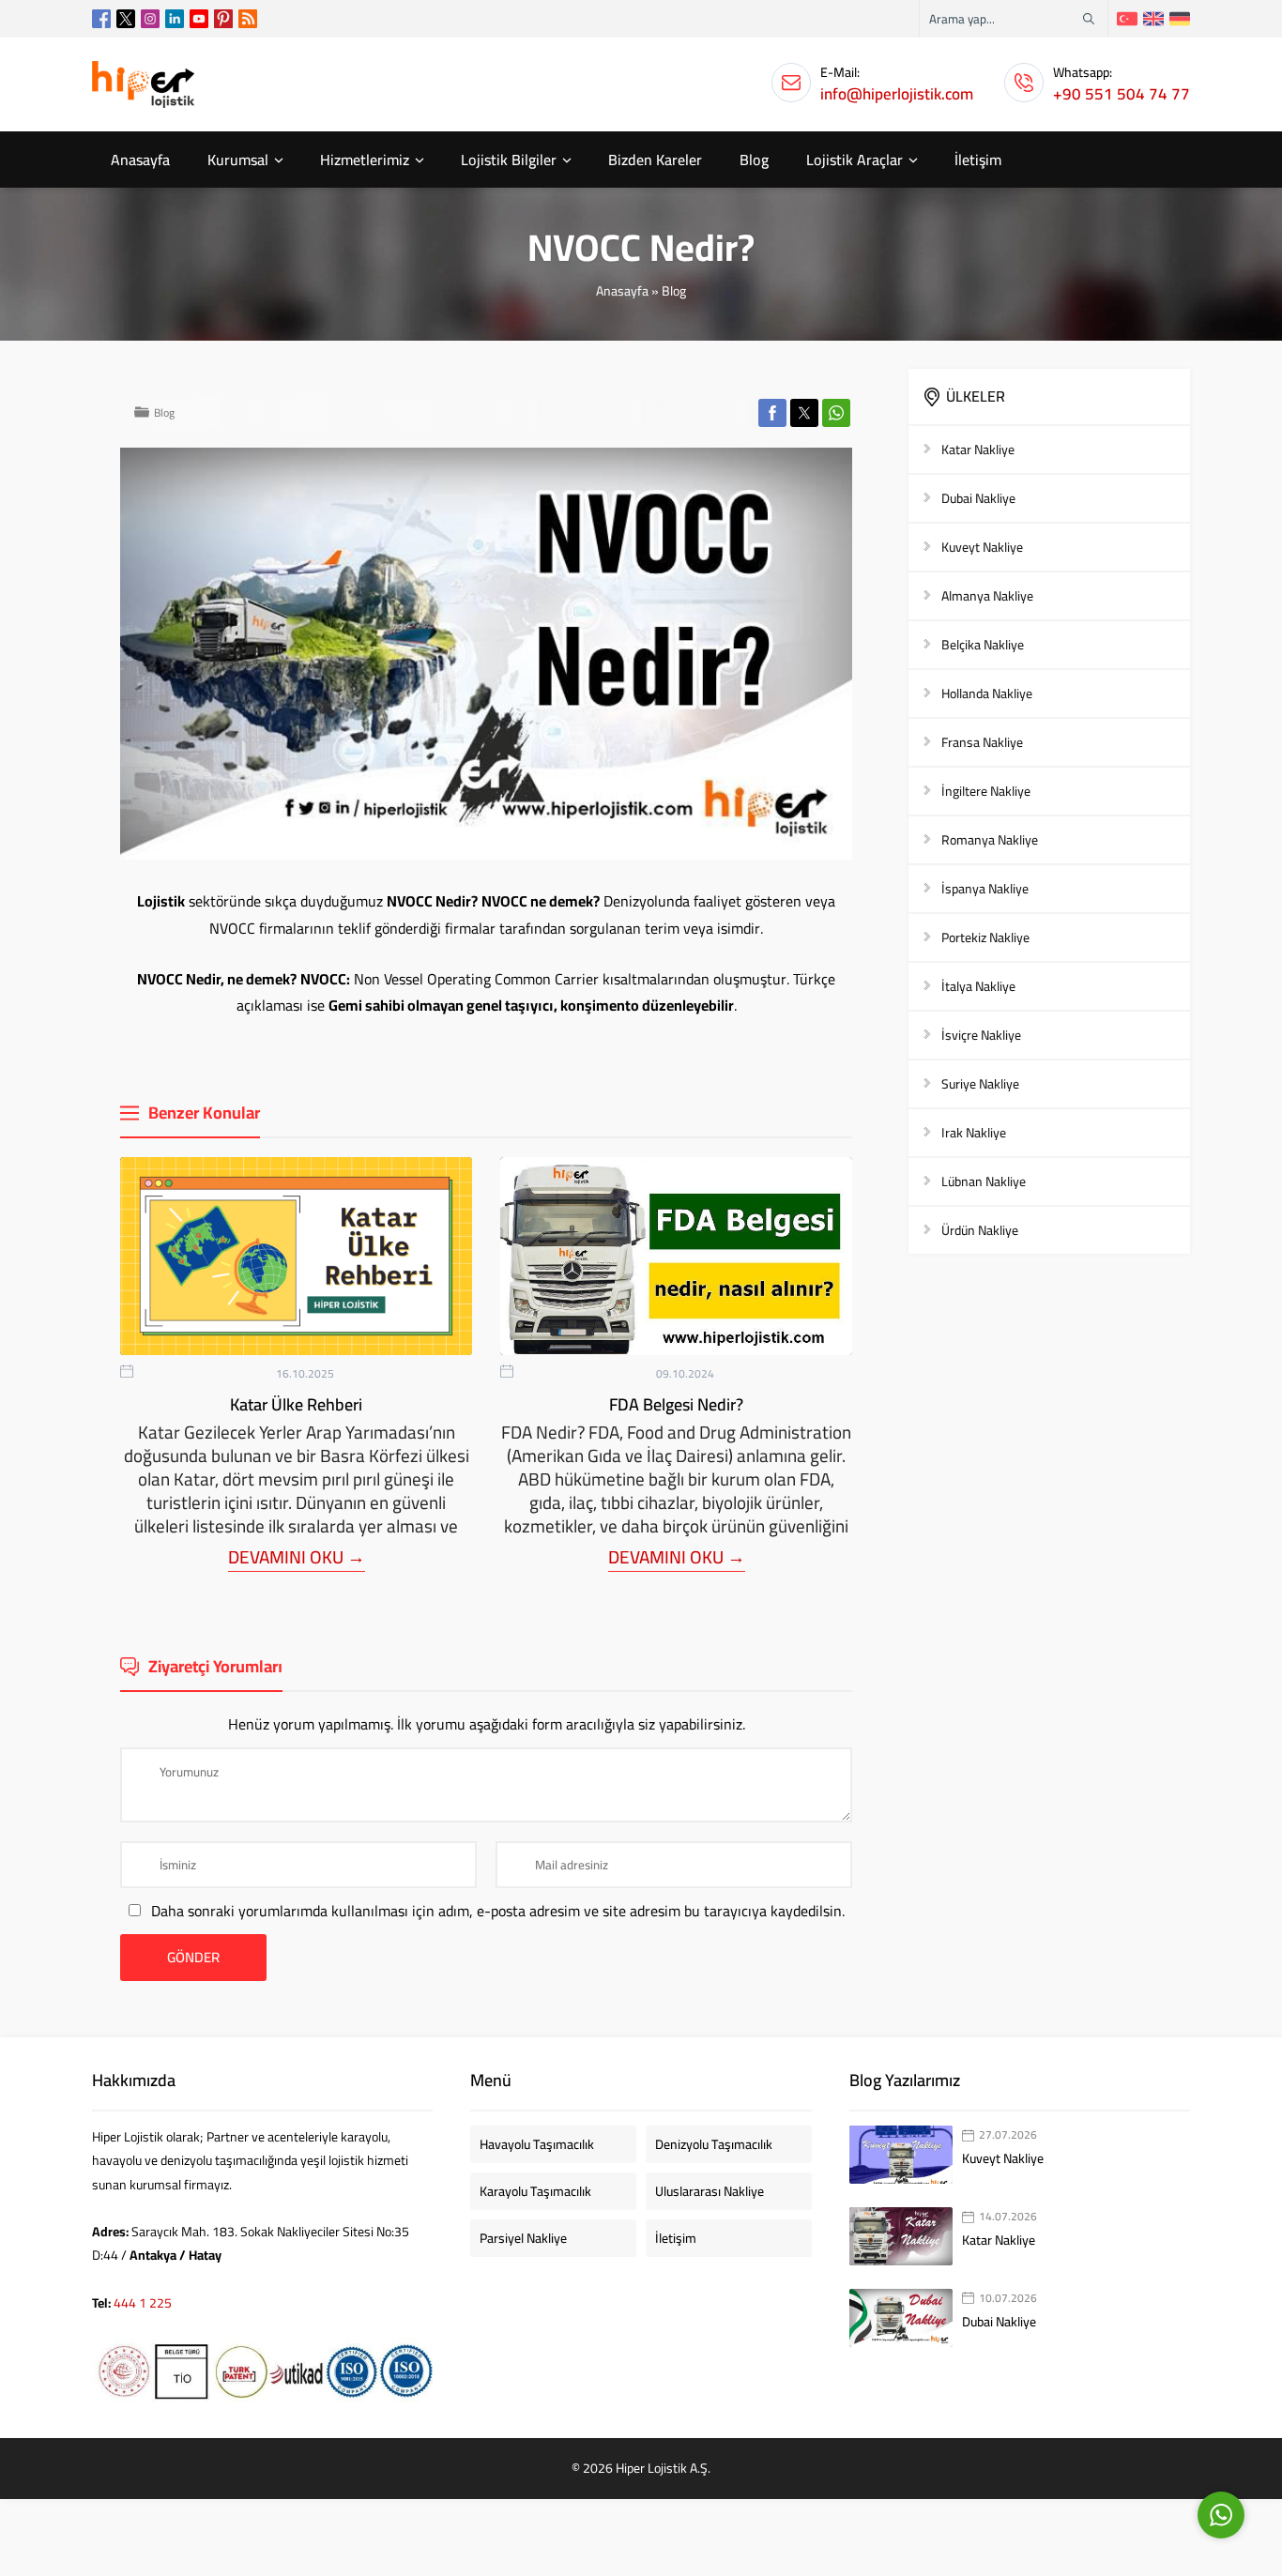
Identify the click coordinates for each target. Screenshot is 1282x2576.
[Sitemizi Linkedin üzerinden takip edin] (175, 19)
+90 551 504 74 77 (1122, 94)
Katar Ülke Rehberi (296, 1404)
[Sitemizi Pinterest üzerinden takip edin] (223, 19)
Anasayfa (622, 291)
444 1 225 (143, 2303)
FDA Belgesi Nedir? (676, 1404)
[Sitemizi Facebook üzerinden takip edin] (101, 19)
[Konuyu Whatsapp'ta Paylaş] (836, 413)
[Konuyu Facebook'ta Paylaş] (772, 413)
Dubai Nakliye (999, 2322)
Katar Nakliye (999, 2240)
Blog (674, 291)
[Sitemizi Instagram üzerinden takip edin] (150, 19)
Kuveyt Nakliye (1003, 2158)
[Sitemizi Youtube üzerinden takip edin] (199, 19)
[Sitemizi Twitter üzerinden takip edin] (126, 19)
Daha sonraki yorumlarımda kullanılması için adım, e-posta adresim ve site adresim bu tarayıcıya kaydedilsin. (498, 1911)
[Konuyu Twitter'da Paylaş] (804, 413)
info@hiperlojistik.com (897, 94)
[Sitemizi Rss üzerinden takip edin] (248, 19)
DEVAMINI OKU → (297, 1557)
